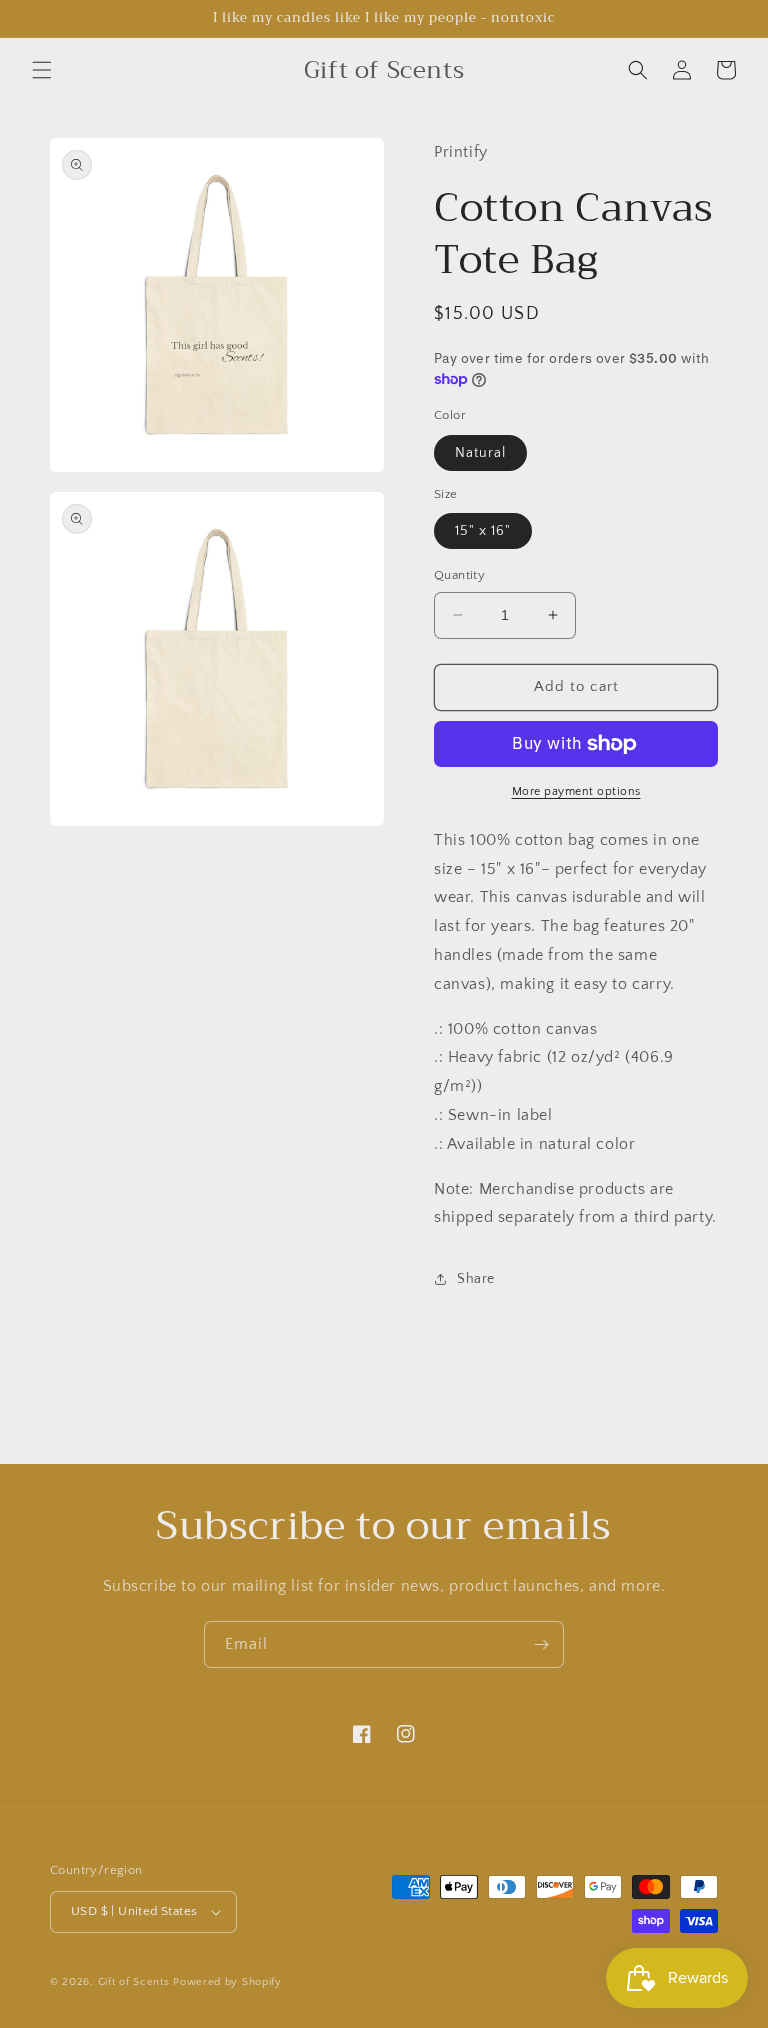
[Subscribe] (541, 1644)
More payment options (576, 791)
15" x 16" (483, 531)
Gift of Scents (134, 1982)
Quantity (459, 575)
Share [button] (476, 1279)
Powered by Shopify (227, 1982)
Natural (480, 453)
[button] (42, 70)
